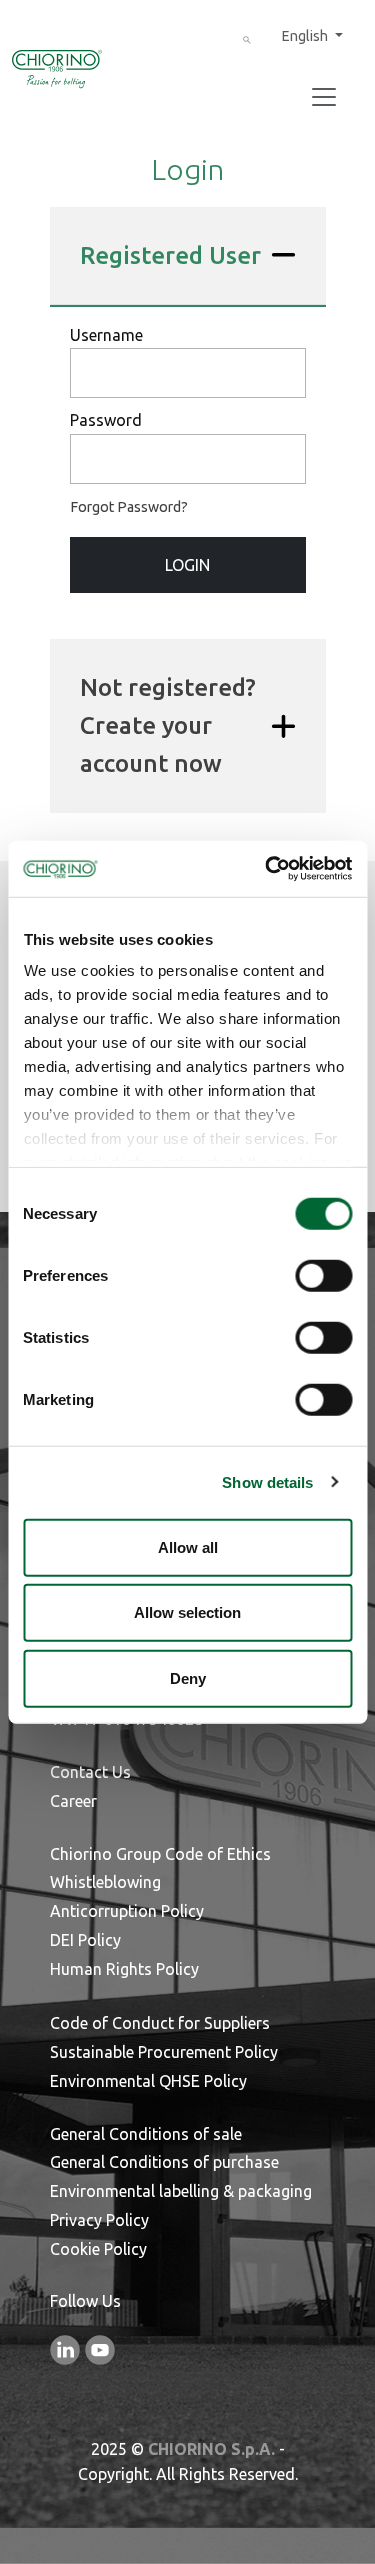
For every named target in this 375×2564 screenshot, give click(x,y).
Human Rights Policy (124, 1969)
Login (187, 565)
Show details (267, 1482)
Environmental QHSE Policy (148, 2081)
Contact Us (90, 1772)
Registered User (170, 255)
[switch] (323, 1275)
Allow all (188, 1546)
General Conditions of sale (146, 2134)
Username (106, 335)
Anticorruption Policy (127, 1911)
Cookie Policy (98, 2249)
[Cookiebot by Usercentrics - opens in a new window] (267, 869)
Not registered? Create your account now (168, 725)
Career (73, 1801)
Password (106, 420)
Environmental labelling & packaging (181, 2191)
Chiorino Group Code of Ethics (160, 1854)
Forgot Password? (129, 507)
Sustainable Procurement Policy (164, 2052)
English (306, 36)
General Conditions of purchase (164, 2162)
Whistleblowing (105, 1882)
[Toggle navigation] (324, 97)
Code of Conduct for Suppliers (160, 2023)
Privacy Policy (99, 2220)
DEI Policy (85, 1940)
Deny (188, 1677)
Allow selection (187, 1612)
